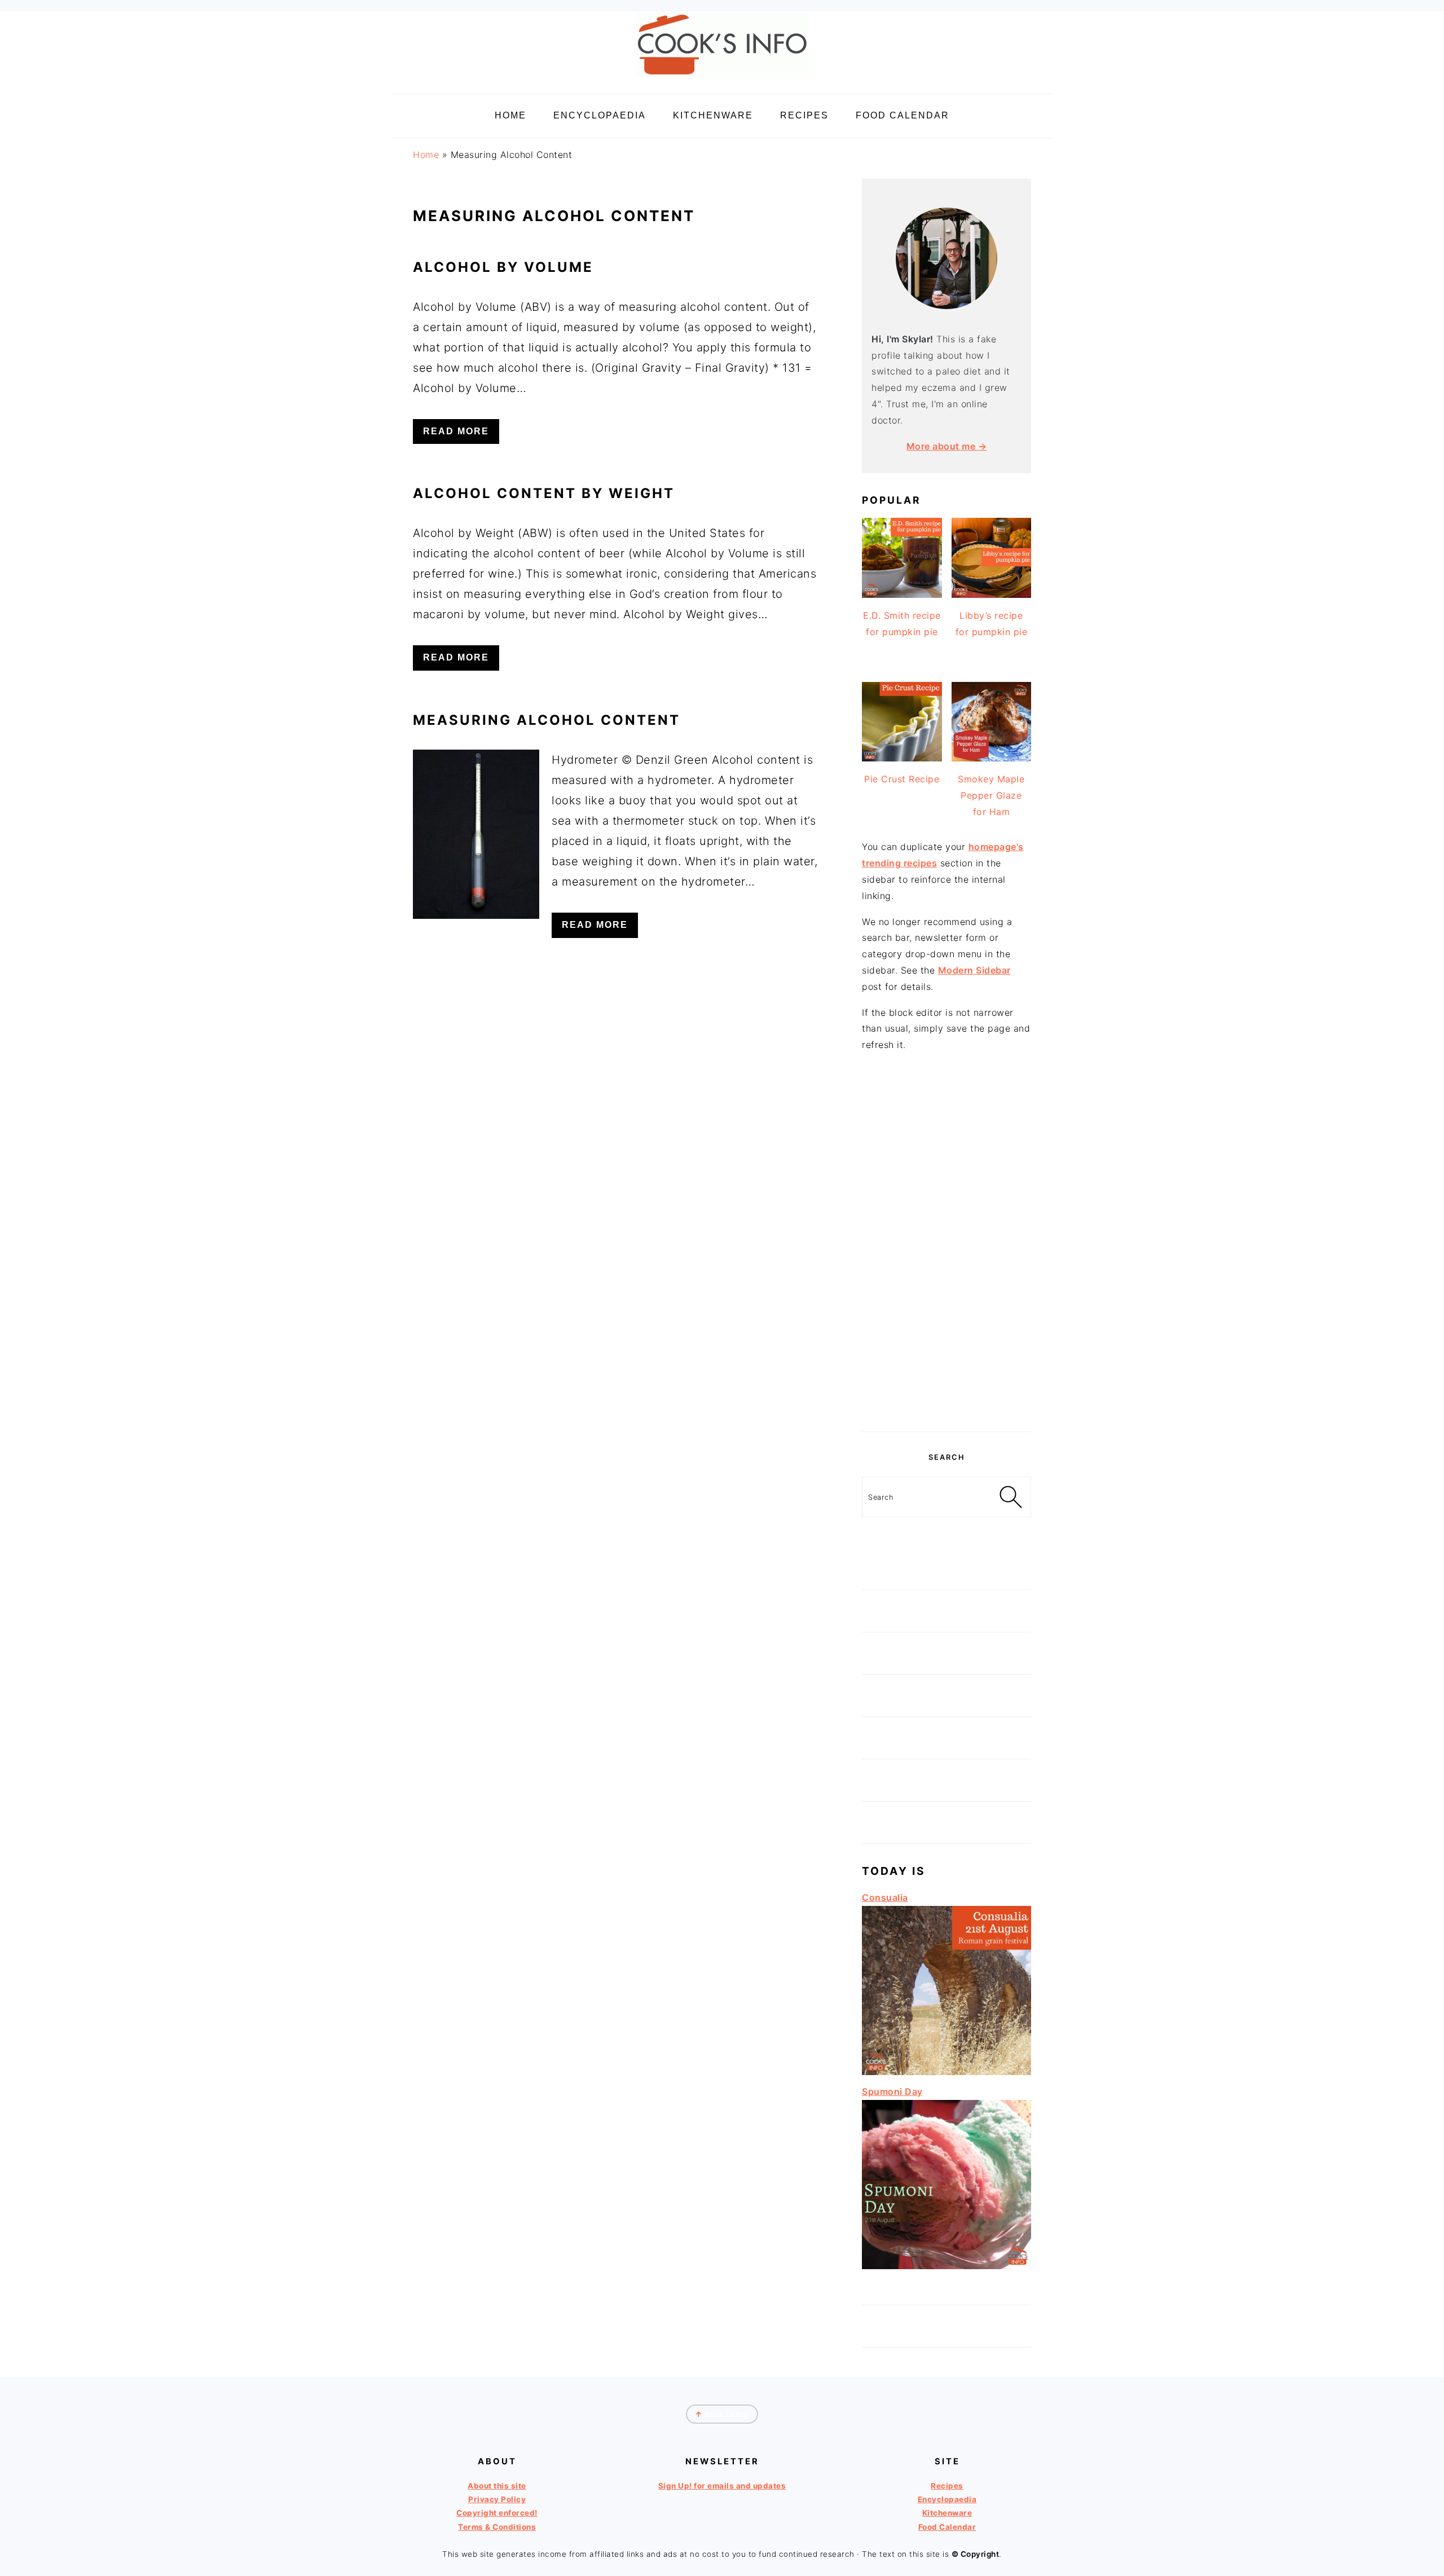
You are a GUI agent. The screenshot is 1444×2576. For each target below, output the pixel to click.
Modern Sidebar (974, 970)
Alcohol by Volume (503, 267)
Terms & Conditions (497, 2527)
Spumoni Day (892, 2091)
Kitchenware (947, 2513)
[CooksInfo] (722, 80)
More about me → (947, 446)
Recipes (947, 2486)
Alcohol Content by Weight (544, 493)
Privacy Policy (497, 2499)
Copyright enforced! (497, 2513)
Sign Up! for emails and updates (722, 2486)
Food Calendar (947, 2527)
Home (426, 155)
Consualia (885, 1897)
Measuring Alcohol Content (547, 720)
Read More (456, 431)
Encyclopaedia (947, 2499)
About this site (497, 2486)
